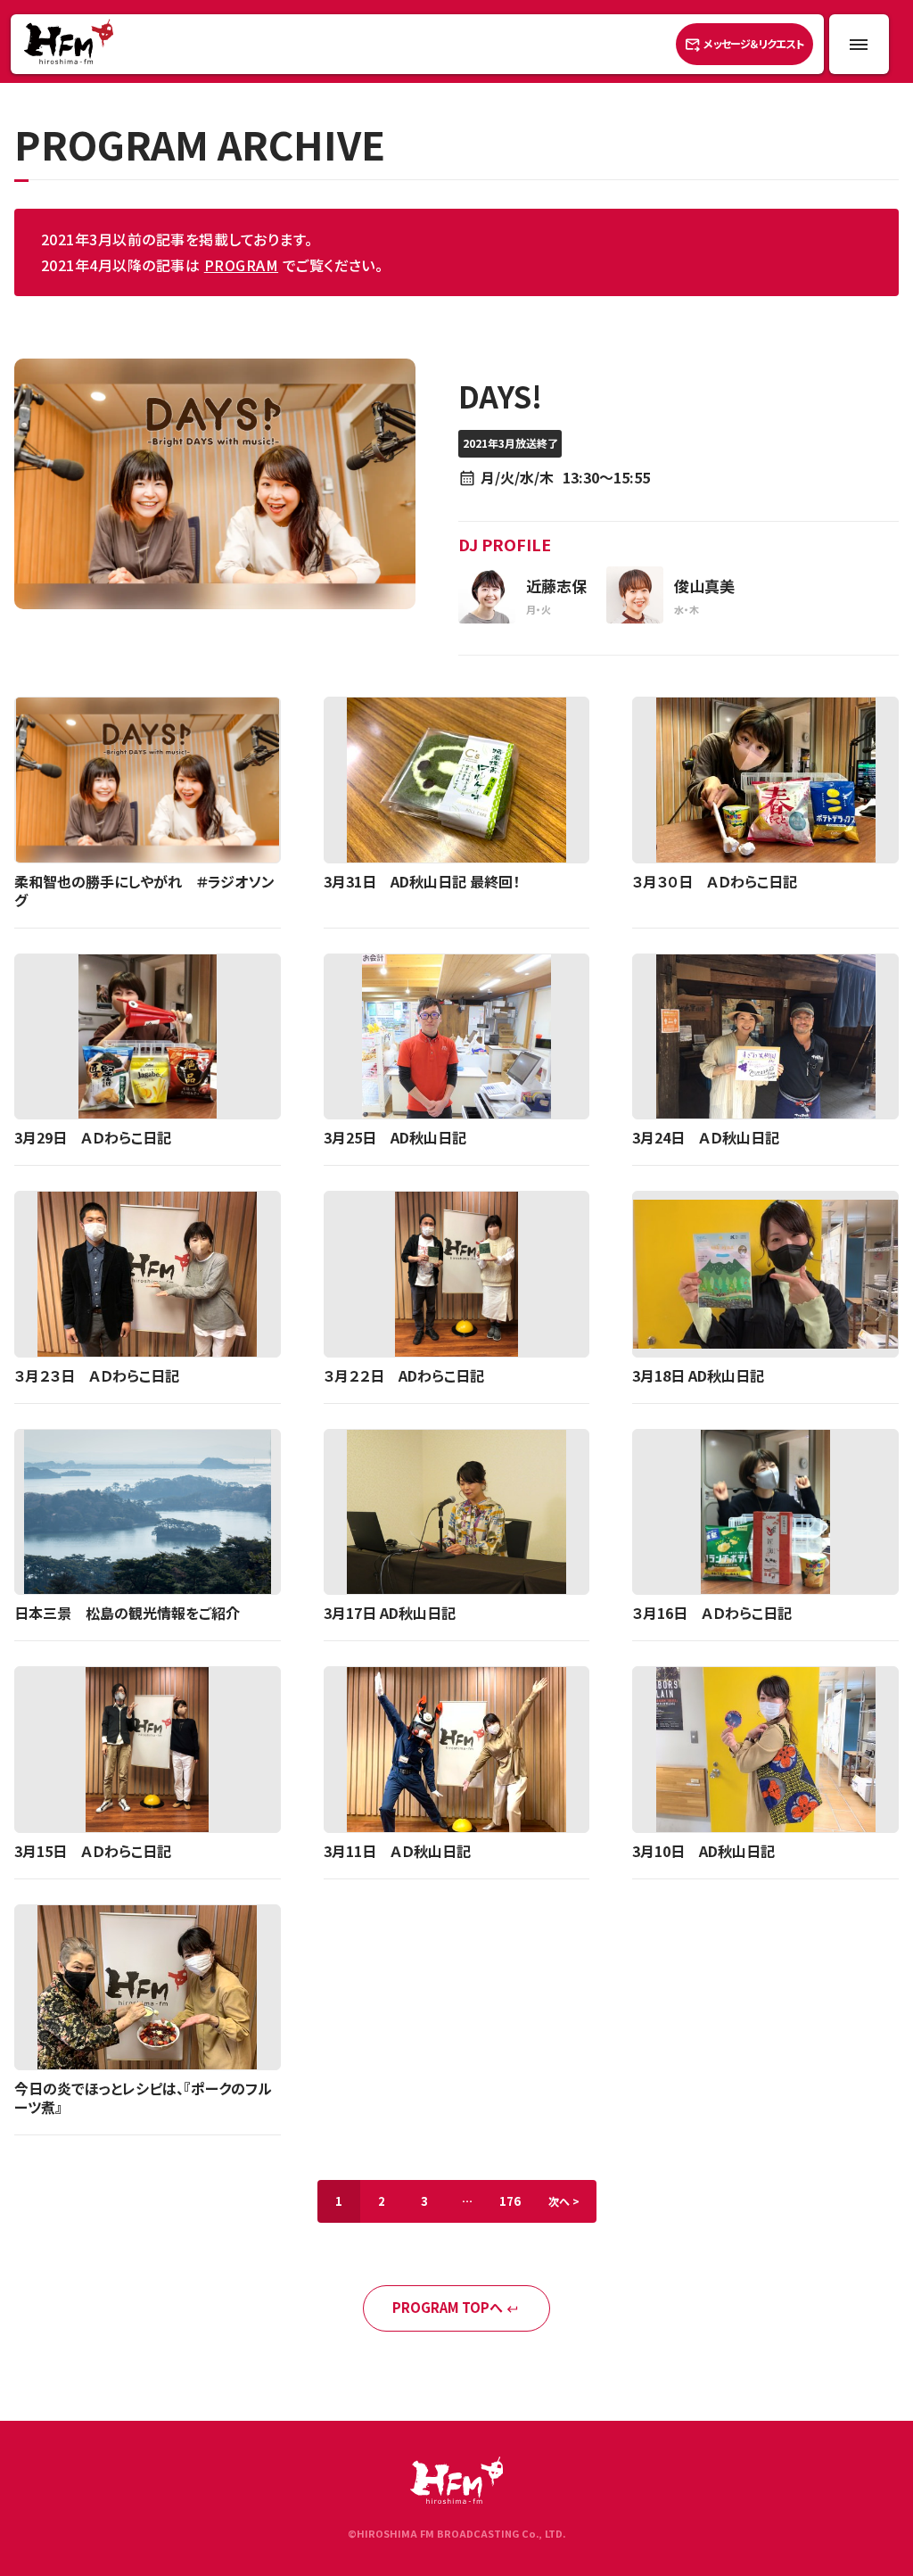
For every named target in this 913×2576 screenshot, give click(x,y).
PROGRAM (241, 265)
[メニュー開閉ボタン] (859, 44)
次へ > (564, 2201)
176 (510, 2201)
